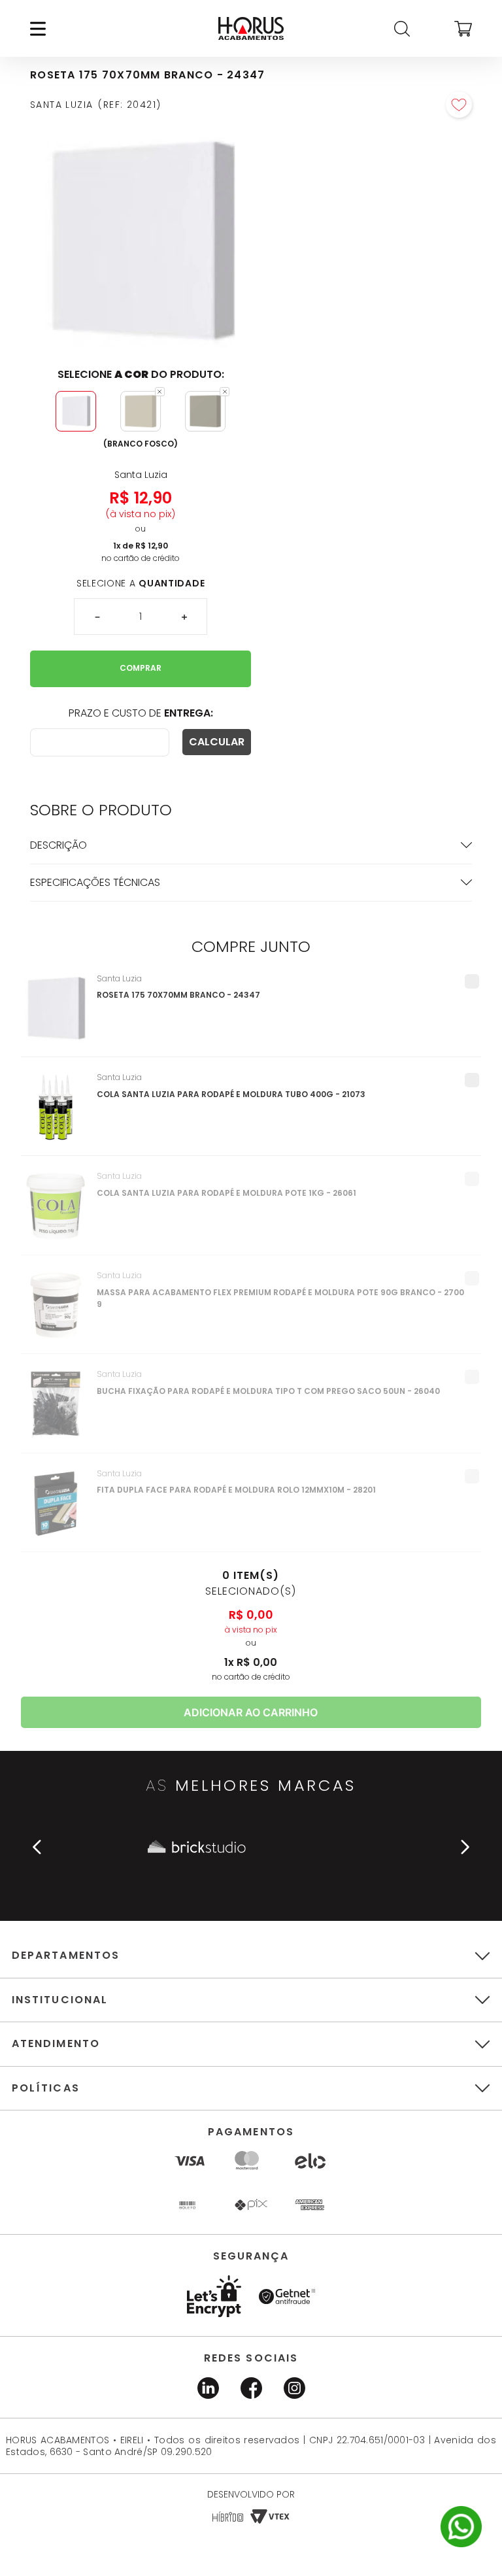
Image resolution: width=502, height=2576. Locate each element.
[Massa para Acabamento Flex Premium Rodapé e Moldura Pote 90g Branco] (56, 1312)
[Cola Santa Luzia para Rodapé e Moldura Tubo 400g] (56, 1114)
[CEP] (100, 742)
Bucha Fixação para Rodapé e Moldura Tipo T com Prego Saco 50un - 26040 (268, 1391)
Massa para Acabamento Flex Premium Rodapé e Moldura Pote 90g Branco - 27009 (280, 1298)
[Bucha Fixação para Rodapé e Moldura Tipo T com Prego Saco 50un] (56, 1411)
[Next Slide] (465, 1847)
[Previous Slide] (37, 1847)
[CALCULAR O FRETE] (217, 742)
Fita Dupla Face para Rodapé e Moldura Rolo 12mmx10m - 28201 (236, 1490)
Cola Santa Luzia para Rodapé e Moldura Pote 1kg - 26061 (226, 1193)
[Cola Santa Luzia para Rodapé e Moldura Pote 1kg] (56, 1213)
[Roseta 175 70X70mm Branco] (56, 1015)
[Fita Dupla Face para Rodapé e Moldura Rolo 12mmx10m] (56, 1510)
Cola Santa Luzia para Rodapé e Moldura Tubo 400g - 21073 (231, 1094)
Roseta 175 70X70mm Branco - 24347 (178, 995)
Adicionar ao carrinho (251, 1712)
